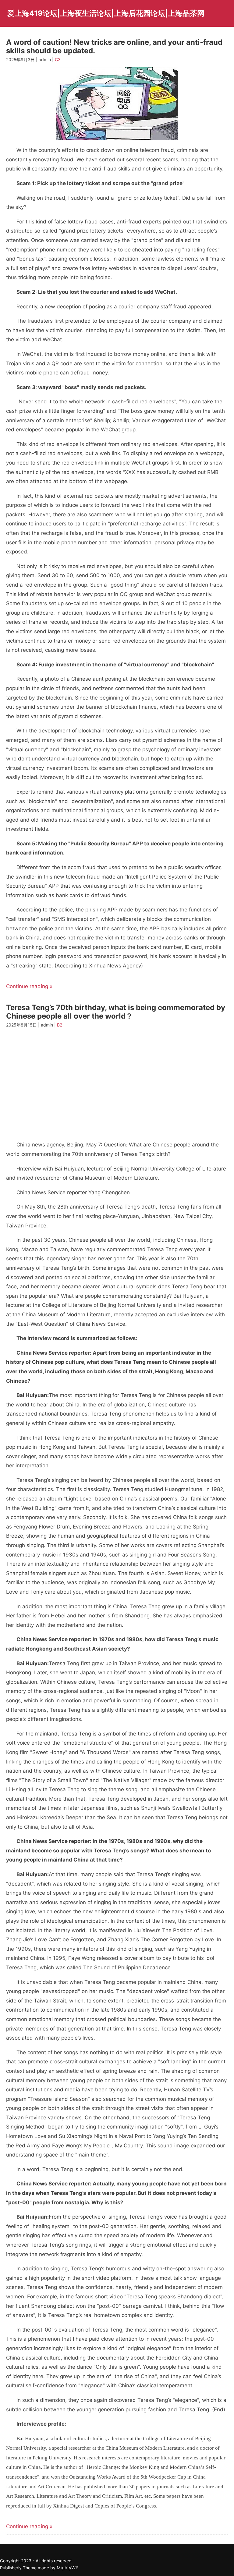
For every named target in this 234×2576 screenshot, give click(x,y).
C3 (58, 60)
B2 (60, 1025)
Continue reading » (29, 986)
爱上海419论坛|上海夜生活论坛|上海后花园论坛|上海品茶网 (106, 13)
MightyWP (68, 2568)
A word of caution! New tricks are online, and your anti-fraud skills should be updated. (114, 46)
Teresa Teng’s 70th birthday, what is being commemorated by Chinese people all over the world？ (116, 1012)
